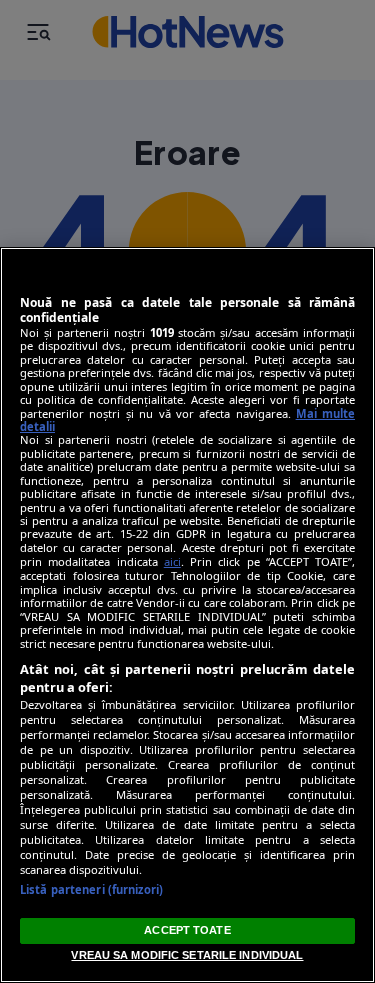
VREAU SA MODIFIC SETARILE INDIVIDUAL (187, 955)
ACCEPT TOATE (187, 930)
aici (172, 561)
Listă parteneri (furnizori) (91, 889)
